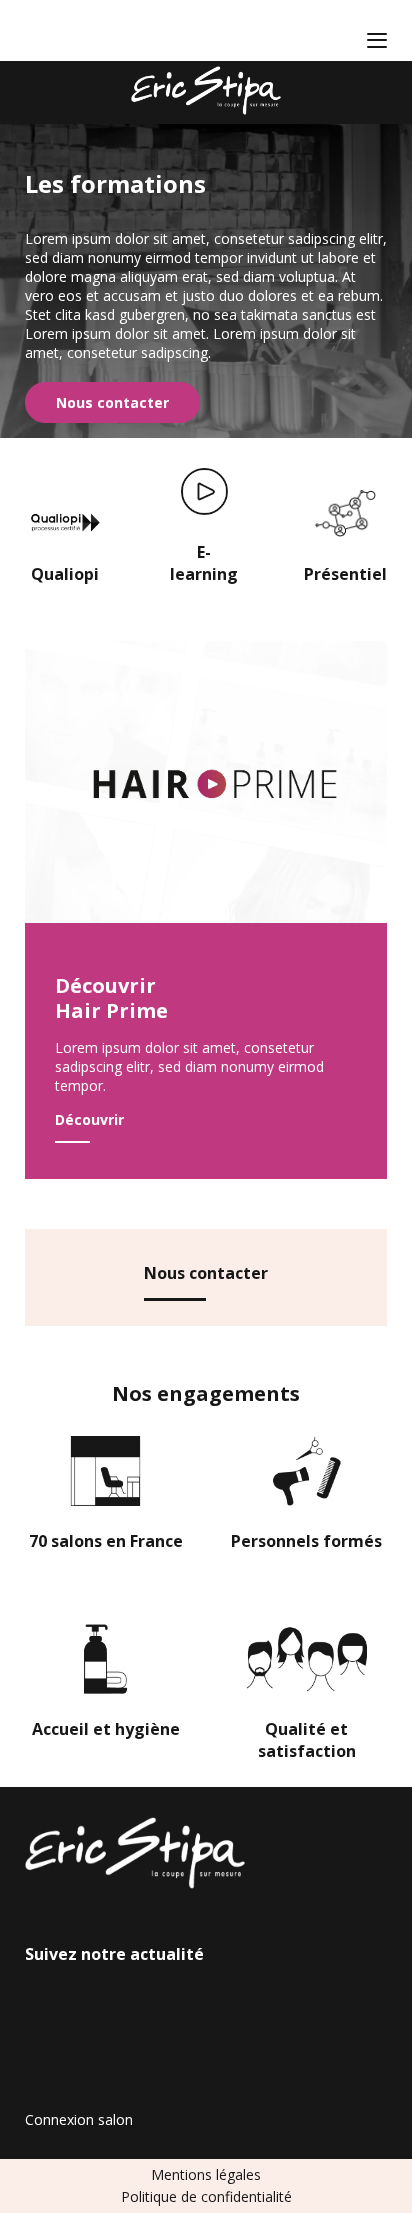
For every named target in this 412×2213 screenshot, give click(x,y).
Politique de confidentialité (206, 2196)
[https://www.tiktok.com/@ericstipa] (94, 31)
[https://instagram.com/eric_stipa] (64, 31)
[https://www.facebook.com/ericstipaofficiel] (34, 31)
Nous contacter (112, 402)
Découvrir (89, 1119)
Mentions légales (206, 2174)
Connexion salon (79, 2119)
